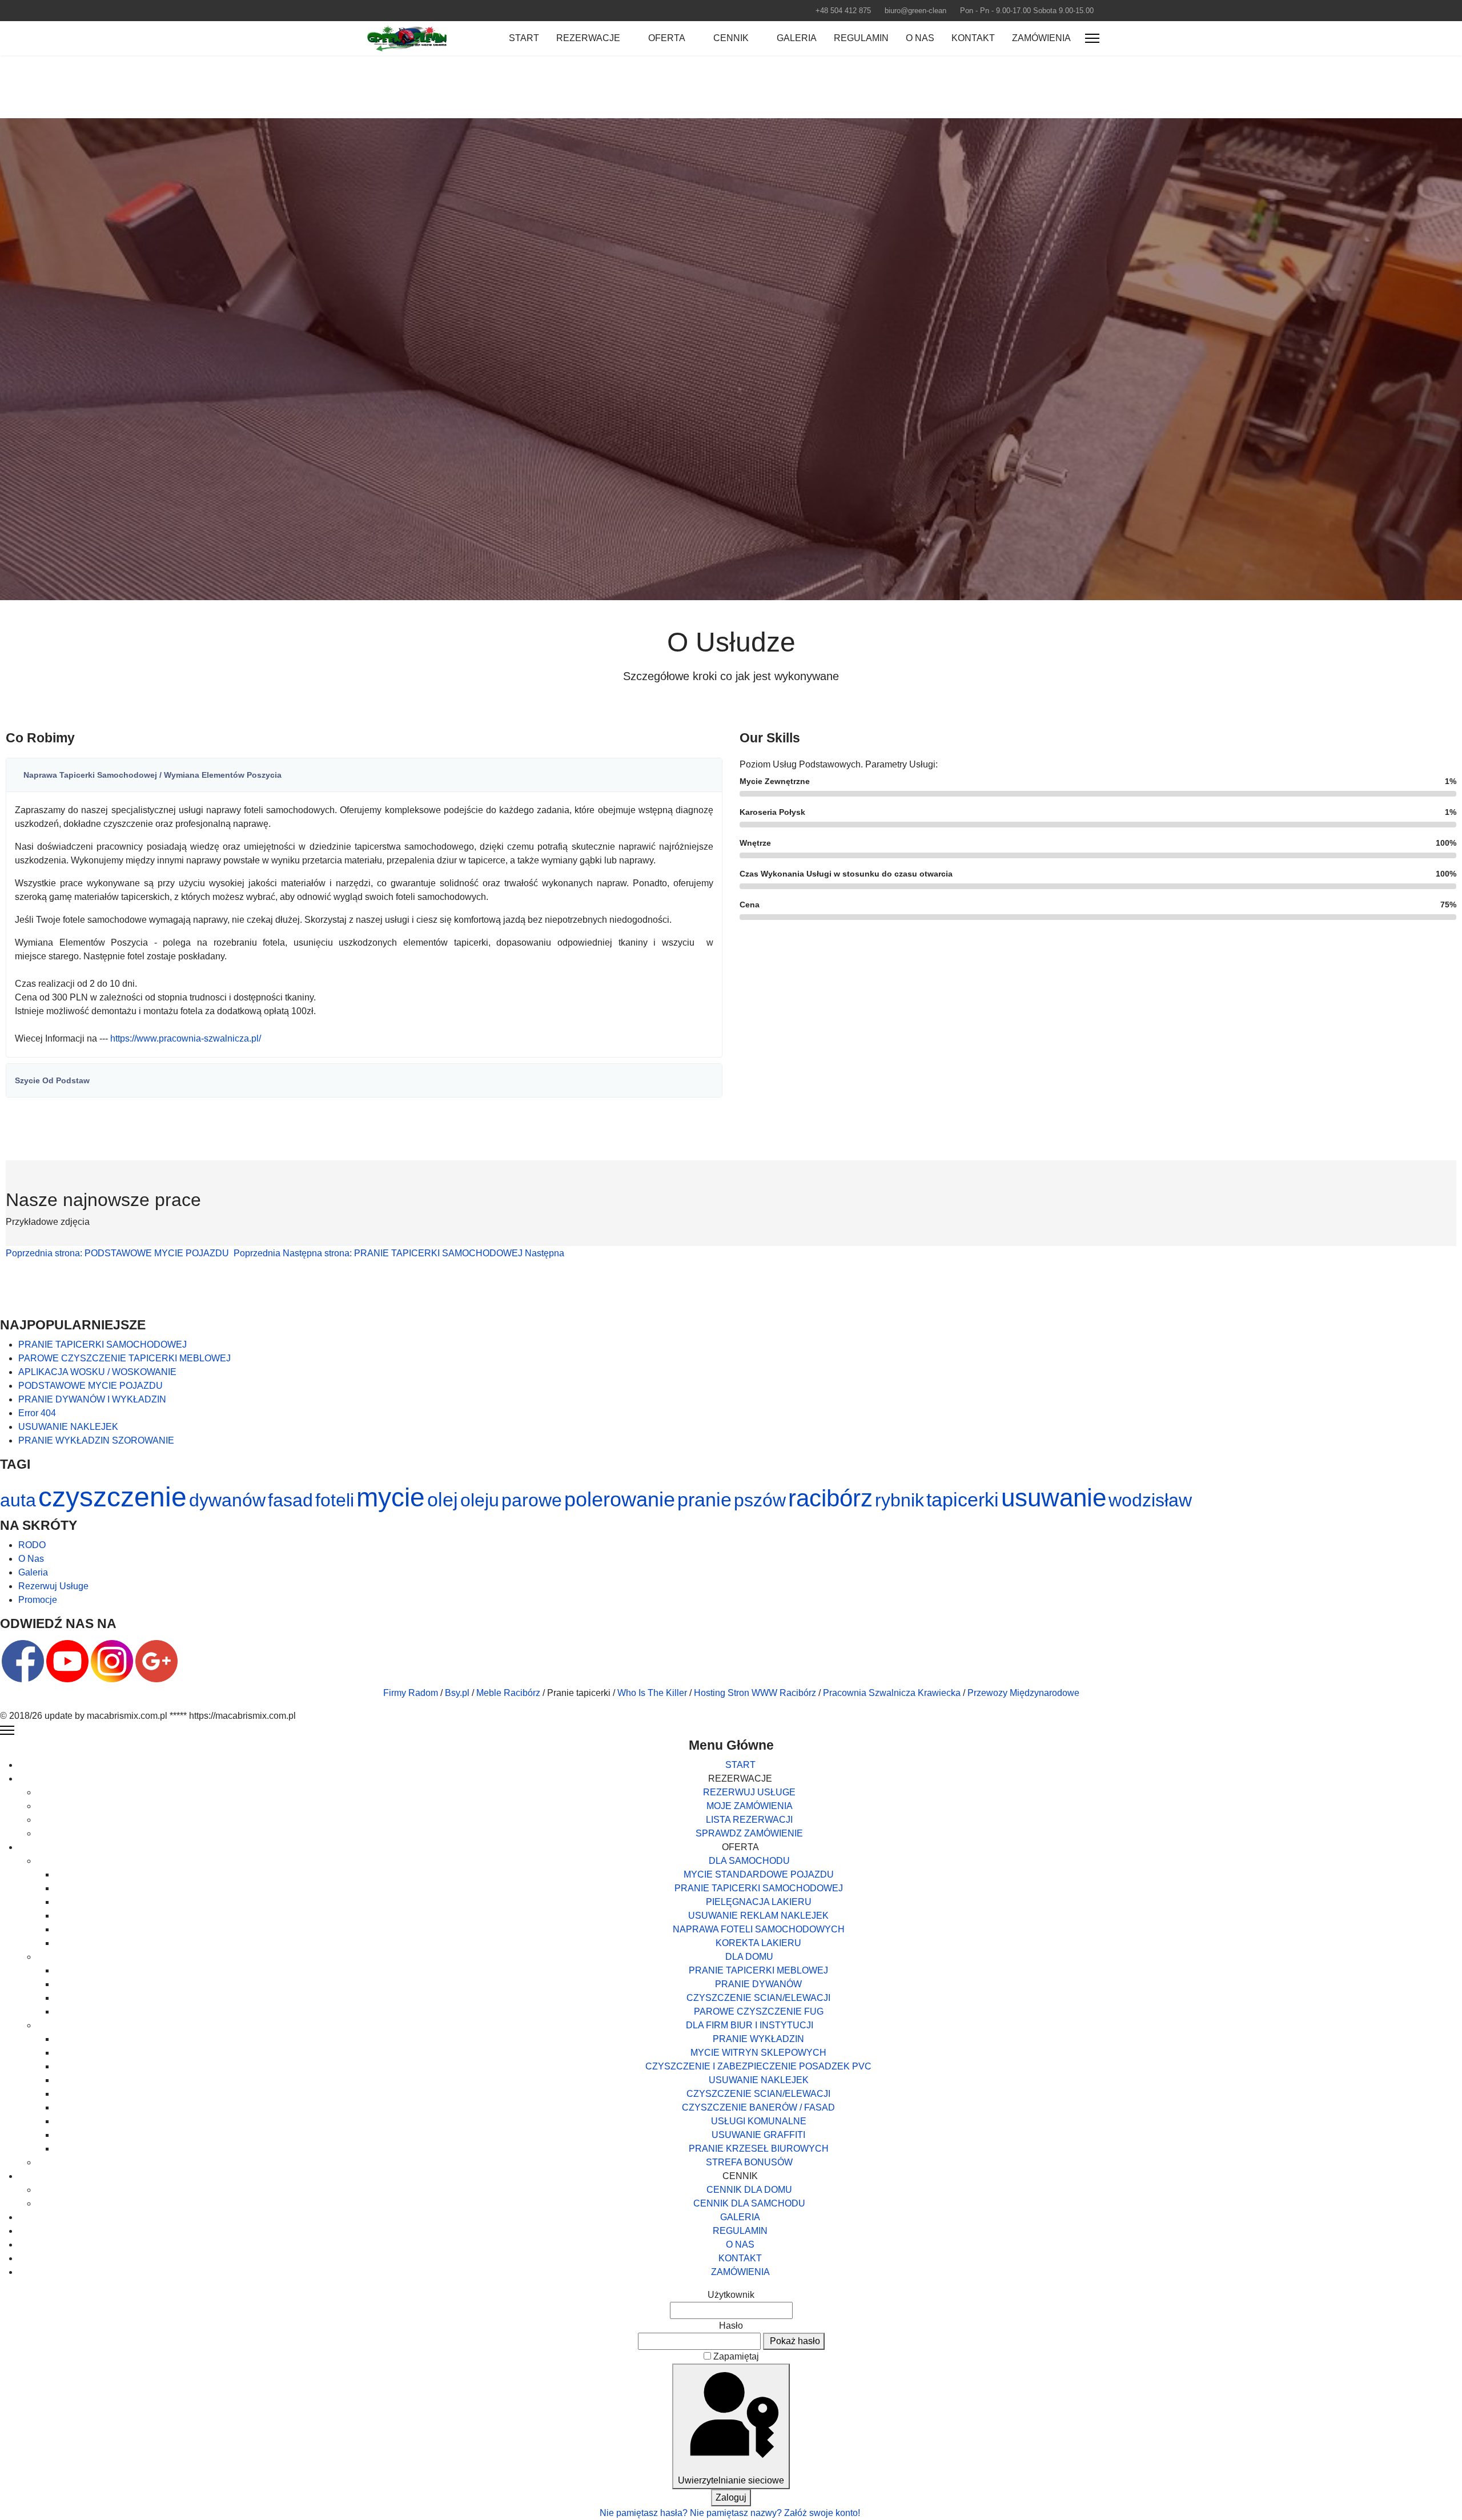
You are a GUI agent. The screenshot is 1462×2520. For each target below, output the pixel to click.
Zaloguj (731, 2497)
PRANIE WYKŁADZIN (758, 2039)
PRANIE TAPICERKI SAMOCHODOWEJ (759, 1888)
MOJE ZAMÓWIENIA (750, 1806)
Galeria (33, 1572)
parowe (532, 1500)
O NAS (920, 38)
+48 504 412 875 (843, 11)
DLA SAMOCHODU (749, 1861)
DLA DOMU (749, 1957)
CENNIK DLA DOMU (749, 2190)
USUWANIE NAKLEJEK (759, 2080)
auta (18, 1500)
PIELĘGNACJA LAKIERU (759, 1902)
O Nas (31, 1559)
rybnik (899, 1500)
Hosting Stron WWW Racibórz (755, 1693)
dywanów (227, 1500)
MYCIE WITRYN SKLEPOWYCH (758, 2053)
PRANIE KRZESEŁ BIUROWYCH (759, 2149)
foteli (335, 1500)
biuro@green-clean (915, 11)
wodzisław (1150, 1500)
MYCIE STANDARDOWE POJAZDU (759, 1874)
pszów (760, 1500)
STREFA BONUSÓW (749, 2162)
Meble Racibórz (508, 1693)
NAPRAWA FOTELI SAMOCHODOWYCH (759, 1929)
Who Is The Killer (652, 1693)
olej (443, 1500)
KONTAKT (973, 38)
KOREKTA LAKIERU (758, 1943)
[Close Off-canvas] (7, 1730)
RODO (32, 1545)
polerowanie (620, 1499)
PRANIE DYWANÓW (758, 1984)
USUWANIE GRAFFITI (758, 2135)
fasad (290, 1500)
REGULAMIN (861, 38)
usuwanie (1054, 1498)
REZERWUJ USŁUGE (749, 1792)
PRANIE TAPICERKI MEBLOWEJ (758, 1970)
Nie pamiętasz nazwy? (737, 2513)
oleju (480, 1500)
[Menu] (1092, 38)
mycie (391, 1497)
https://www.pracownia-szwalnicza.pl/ (186, 1038)
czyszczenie (113, 1497)
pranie (704, 1500)
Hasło (731, 2326)
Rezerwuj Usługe (53, 1586)
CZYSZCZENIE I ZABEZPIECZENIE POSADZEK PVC (758, 2066)
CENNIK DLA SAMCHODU (749, 2203)
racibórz (830, 1498)
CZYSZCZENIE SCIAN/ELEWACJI (758, 1998)
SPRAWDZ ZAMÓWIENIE (749, 1833)
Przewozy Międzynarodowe (1023, 1693)
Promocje (38, 1600)
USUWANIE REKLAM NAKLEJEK (758, 1916)
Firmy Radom (411, 1693)
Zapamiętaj (736, 2356)
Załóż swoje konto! (823, 2513)
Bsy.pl (457, 1693)
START (524, 38)
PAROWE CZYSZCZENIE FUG (759, 2011)
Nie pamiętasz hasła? (645, 2513)
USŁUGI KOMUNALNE (759, 2121)
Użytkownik (731, 2295)
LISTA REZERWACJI (749, 1820)
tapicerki (963, 1500)
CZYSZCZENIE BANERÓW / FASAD (758, 2107)
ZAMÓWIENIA (1041, 38)
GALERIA (797, 38)
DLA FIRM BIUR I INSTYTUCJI (750, 2025)
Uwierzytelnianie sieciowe (731, 2480)
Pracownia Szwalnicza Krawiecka (892, 1693)
